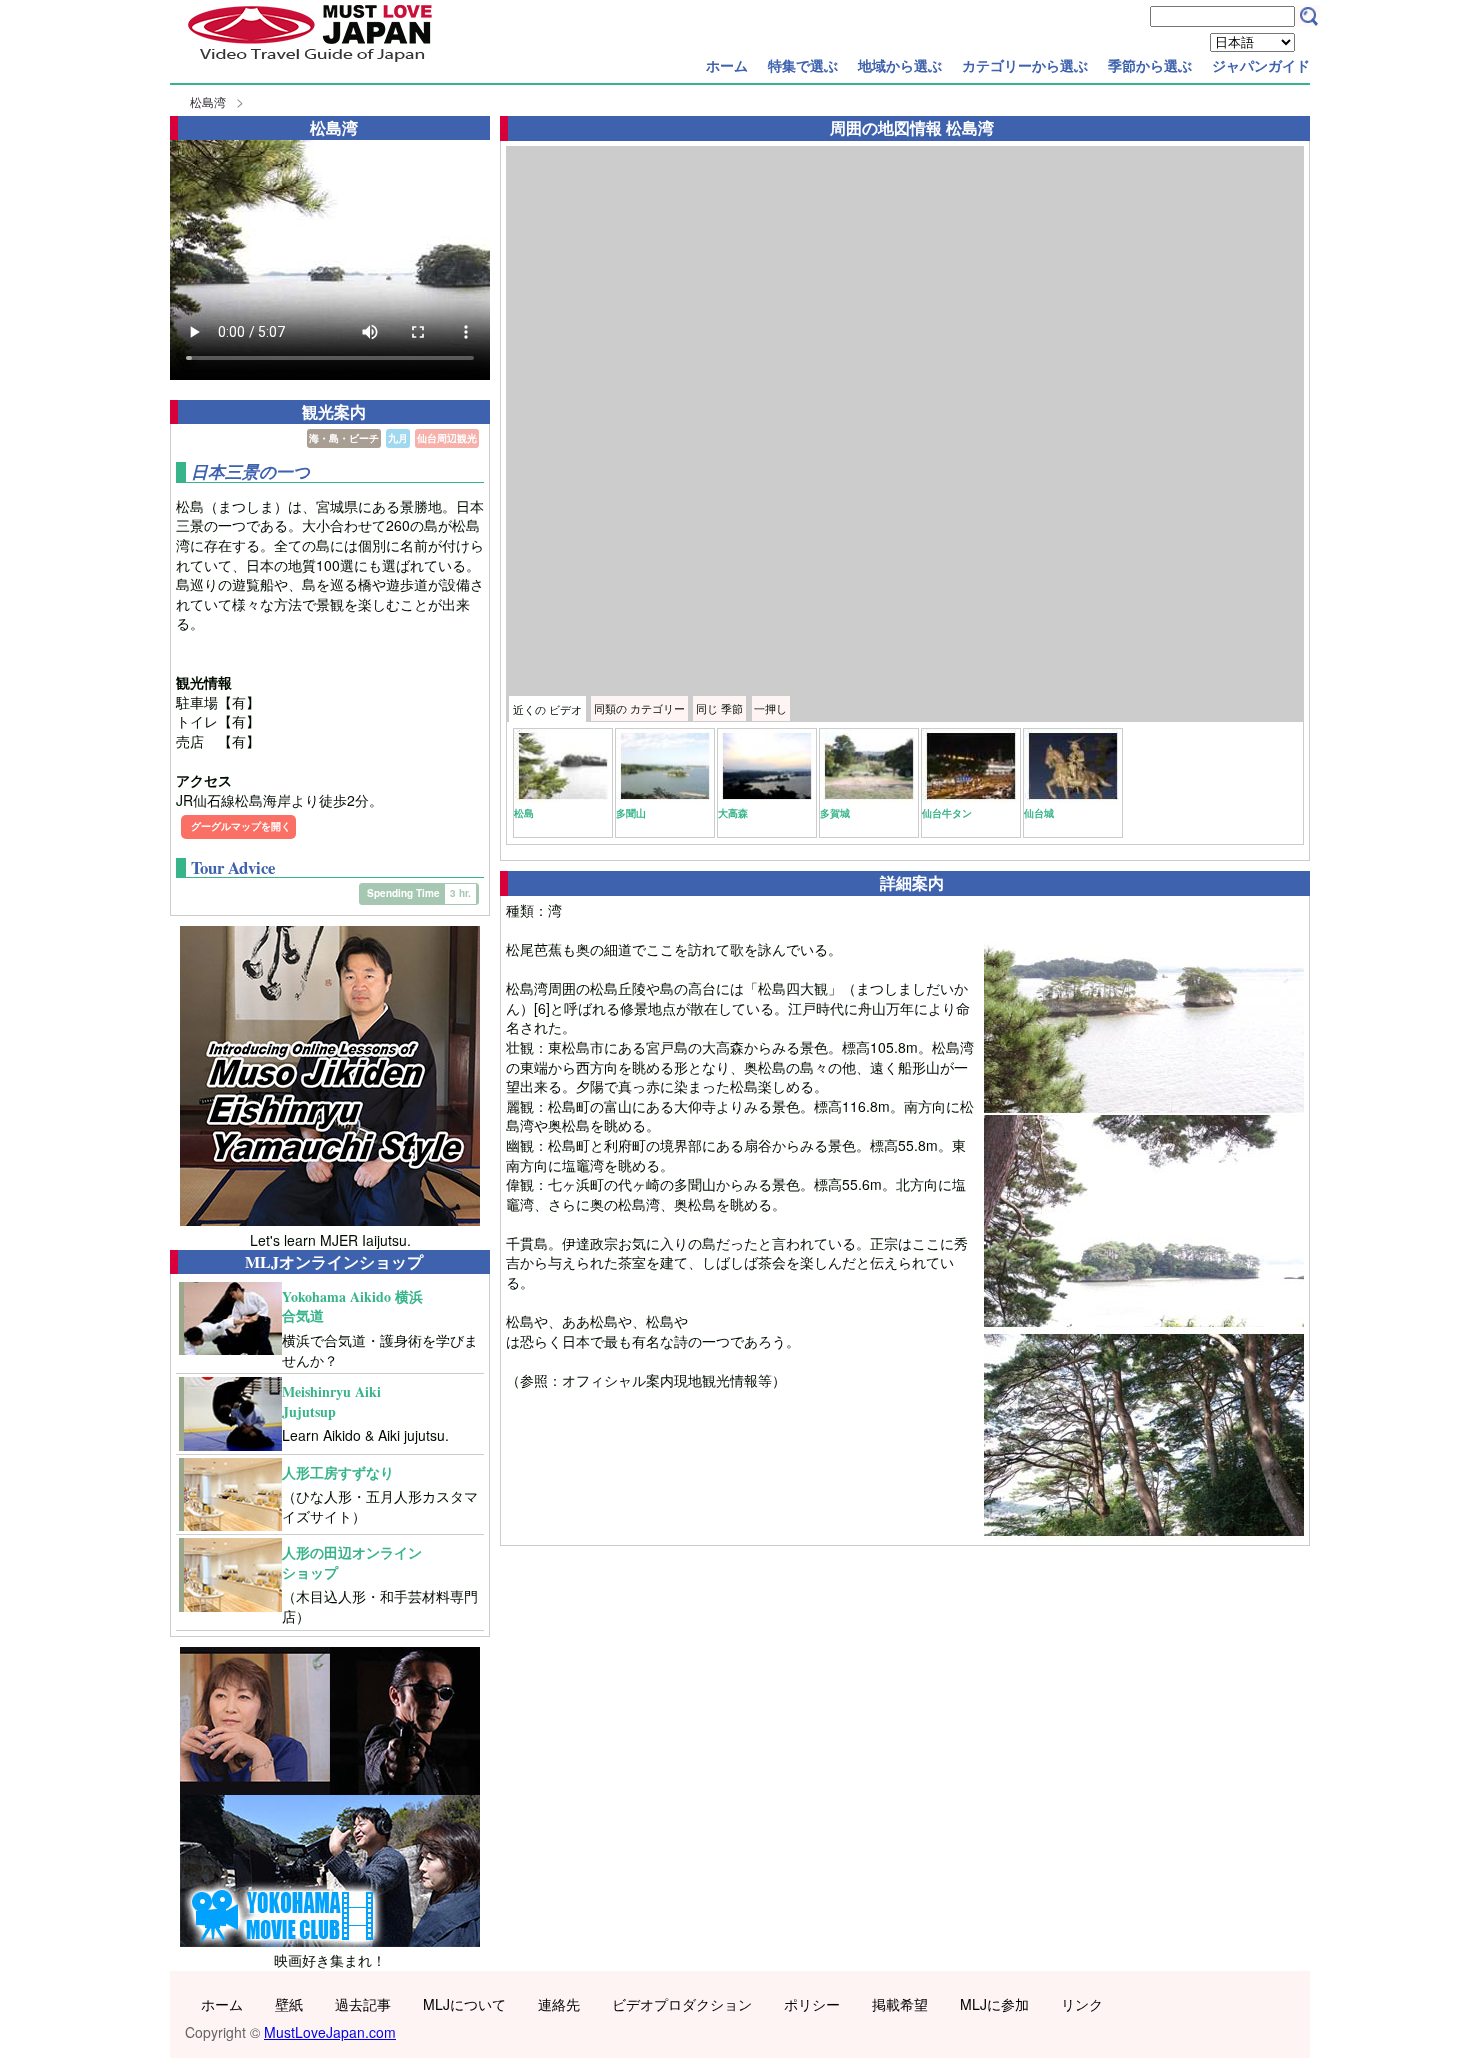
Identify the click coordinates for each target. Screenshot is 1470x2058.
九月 (398, 438)
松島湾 (208, 101)
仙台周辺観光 (447, 438)
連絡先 (559, 2004)
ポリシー (812, 2004)
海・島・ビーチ (344, 438)
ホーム (727, 65)
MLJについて (464, 2004)
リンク (1082, 2004)
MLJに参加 (994, 2004)
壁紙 (289, 2004)
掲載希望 (900, 2004)
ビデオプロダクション (682, 2004)
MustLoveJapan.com (330, 2032)
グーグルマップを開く (241, 826)
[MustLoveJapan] (310, 64)
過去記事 (363, 2004)
